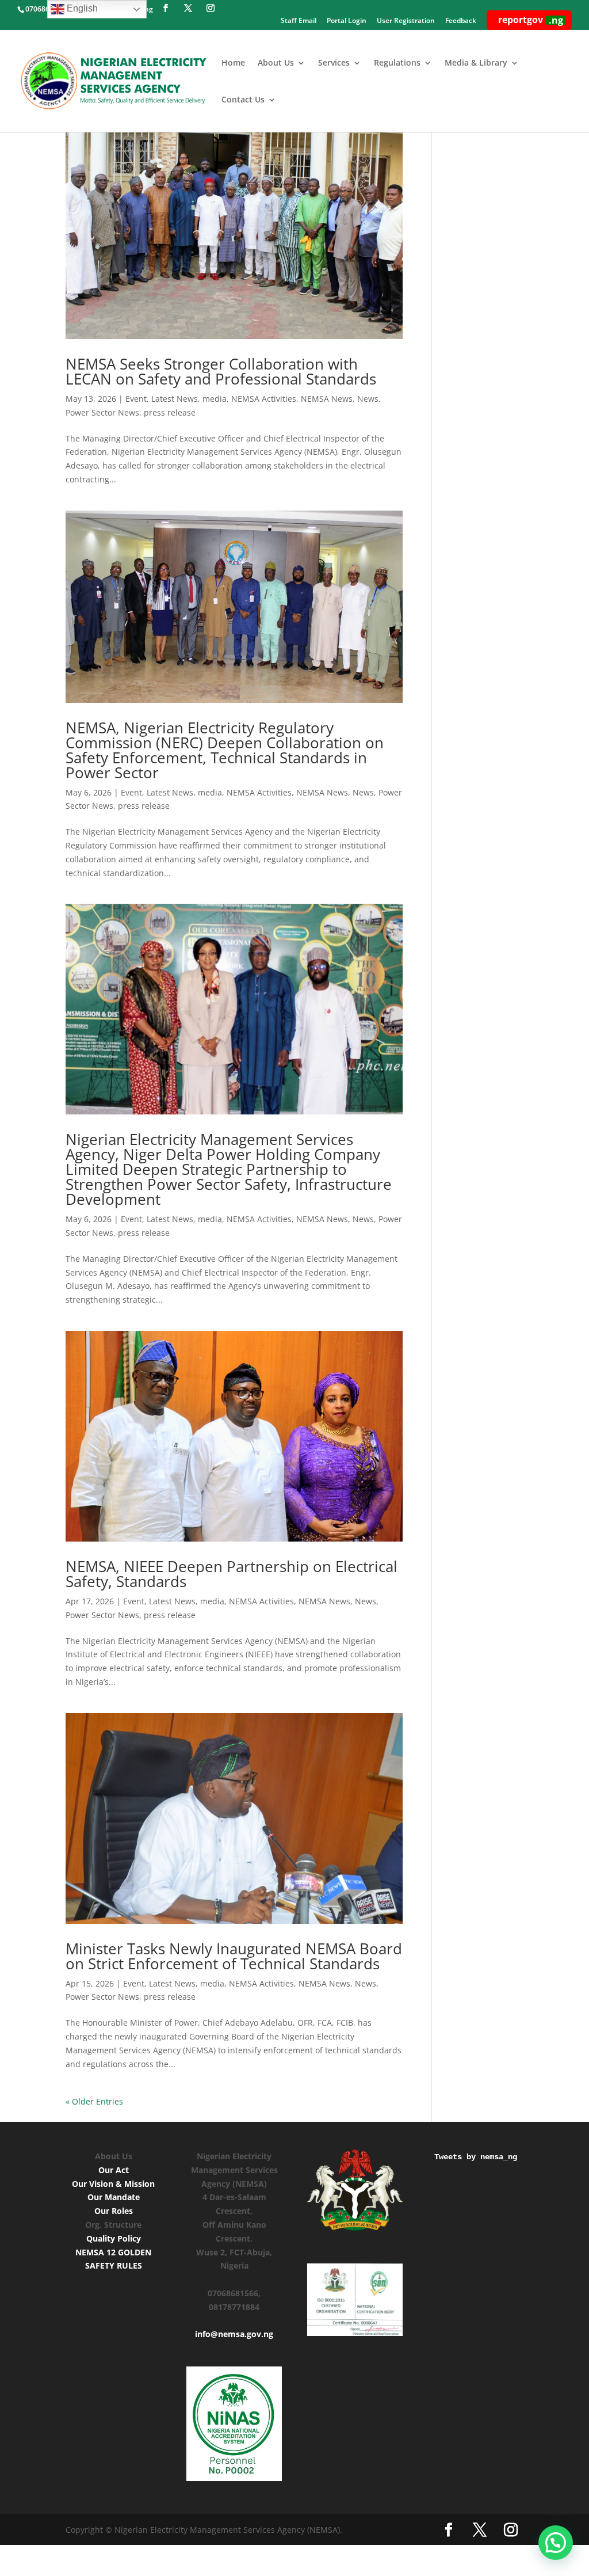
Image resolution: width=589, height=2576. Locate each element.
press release (170, 412)
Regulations (397, 63)
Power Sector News (102, 412)
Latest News (175, 399)
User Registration (406, 21)
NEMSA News (327, 399)
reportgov (531, 20)
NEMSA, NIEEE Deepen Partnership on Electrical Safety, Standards (232, 1574)
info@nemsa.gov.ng (234, 2334)
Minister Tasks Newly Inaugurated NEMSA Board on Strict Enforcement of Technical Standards (234, 1956)
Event (136, 399)
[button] (556, 2543)
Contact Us (243, 100)
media (215, 399)
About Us (276, 63)
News (368, 399)
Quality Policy (114, 2238)
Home (233, 63)
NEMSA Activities (264, 399)
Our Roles (114, 2211)
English (81, 8)
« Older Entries (94, 2101)
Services (334, 63)
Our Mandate (114, 2197)
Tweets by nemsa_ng (476, 2157)
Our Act (114, 2170)
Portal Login (347, 21)
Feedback (461, 21)
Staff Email (299, 21)
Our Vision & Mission (113, 2184)
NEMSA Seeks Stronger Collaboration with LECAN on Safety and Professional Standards (221, 371)
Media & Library (476, 63)
